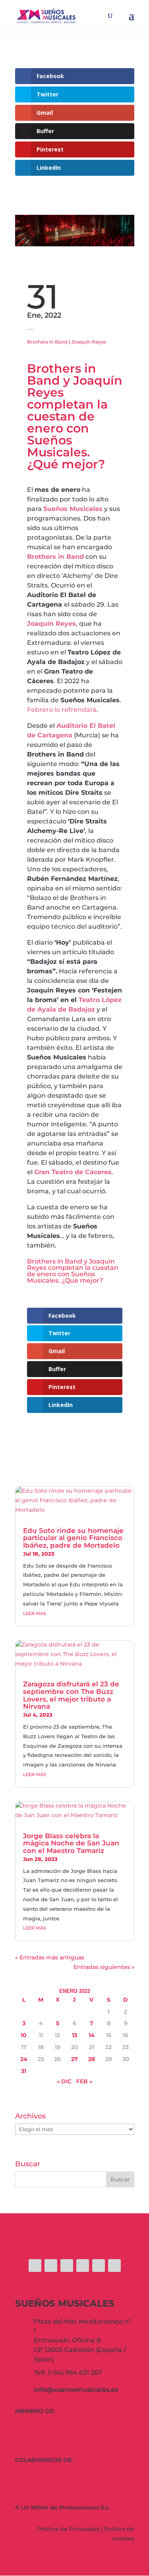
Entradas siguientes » (104, 1967)
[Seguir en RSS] (114, 2266)
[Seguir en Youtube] (83, 2266)
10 (24, 2035)
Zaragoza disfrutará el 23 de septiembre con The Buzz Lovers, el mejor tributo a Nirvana (71, 1695)
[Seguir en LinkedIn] (99, 2266)
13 (74, 2035)
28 (92, 2059)
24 (24, 2059)
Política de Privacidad (68, 2529)
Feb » (84, 2081)
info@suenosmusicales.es (76, 2390)
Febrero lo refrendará (62, 710)
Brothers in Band (47, 342)
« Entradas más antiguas (50, 1957)
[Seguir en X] (51, 2266)
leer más (35, 1613)
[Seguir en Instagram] (67, 2266)
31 (24, 2071)
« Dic (64, 2081)
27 (74, 2059)
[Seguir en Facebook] (35, 2266)
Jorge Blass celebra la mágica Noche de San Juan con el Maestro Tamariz (71, 1843)
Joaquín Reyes (89, 342)
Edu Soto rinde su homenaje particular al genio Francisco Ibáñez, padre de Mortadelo (73, 1538)
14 (92, 2035)
